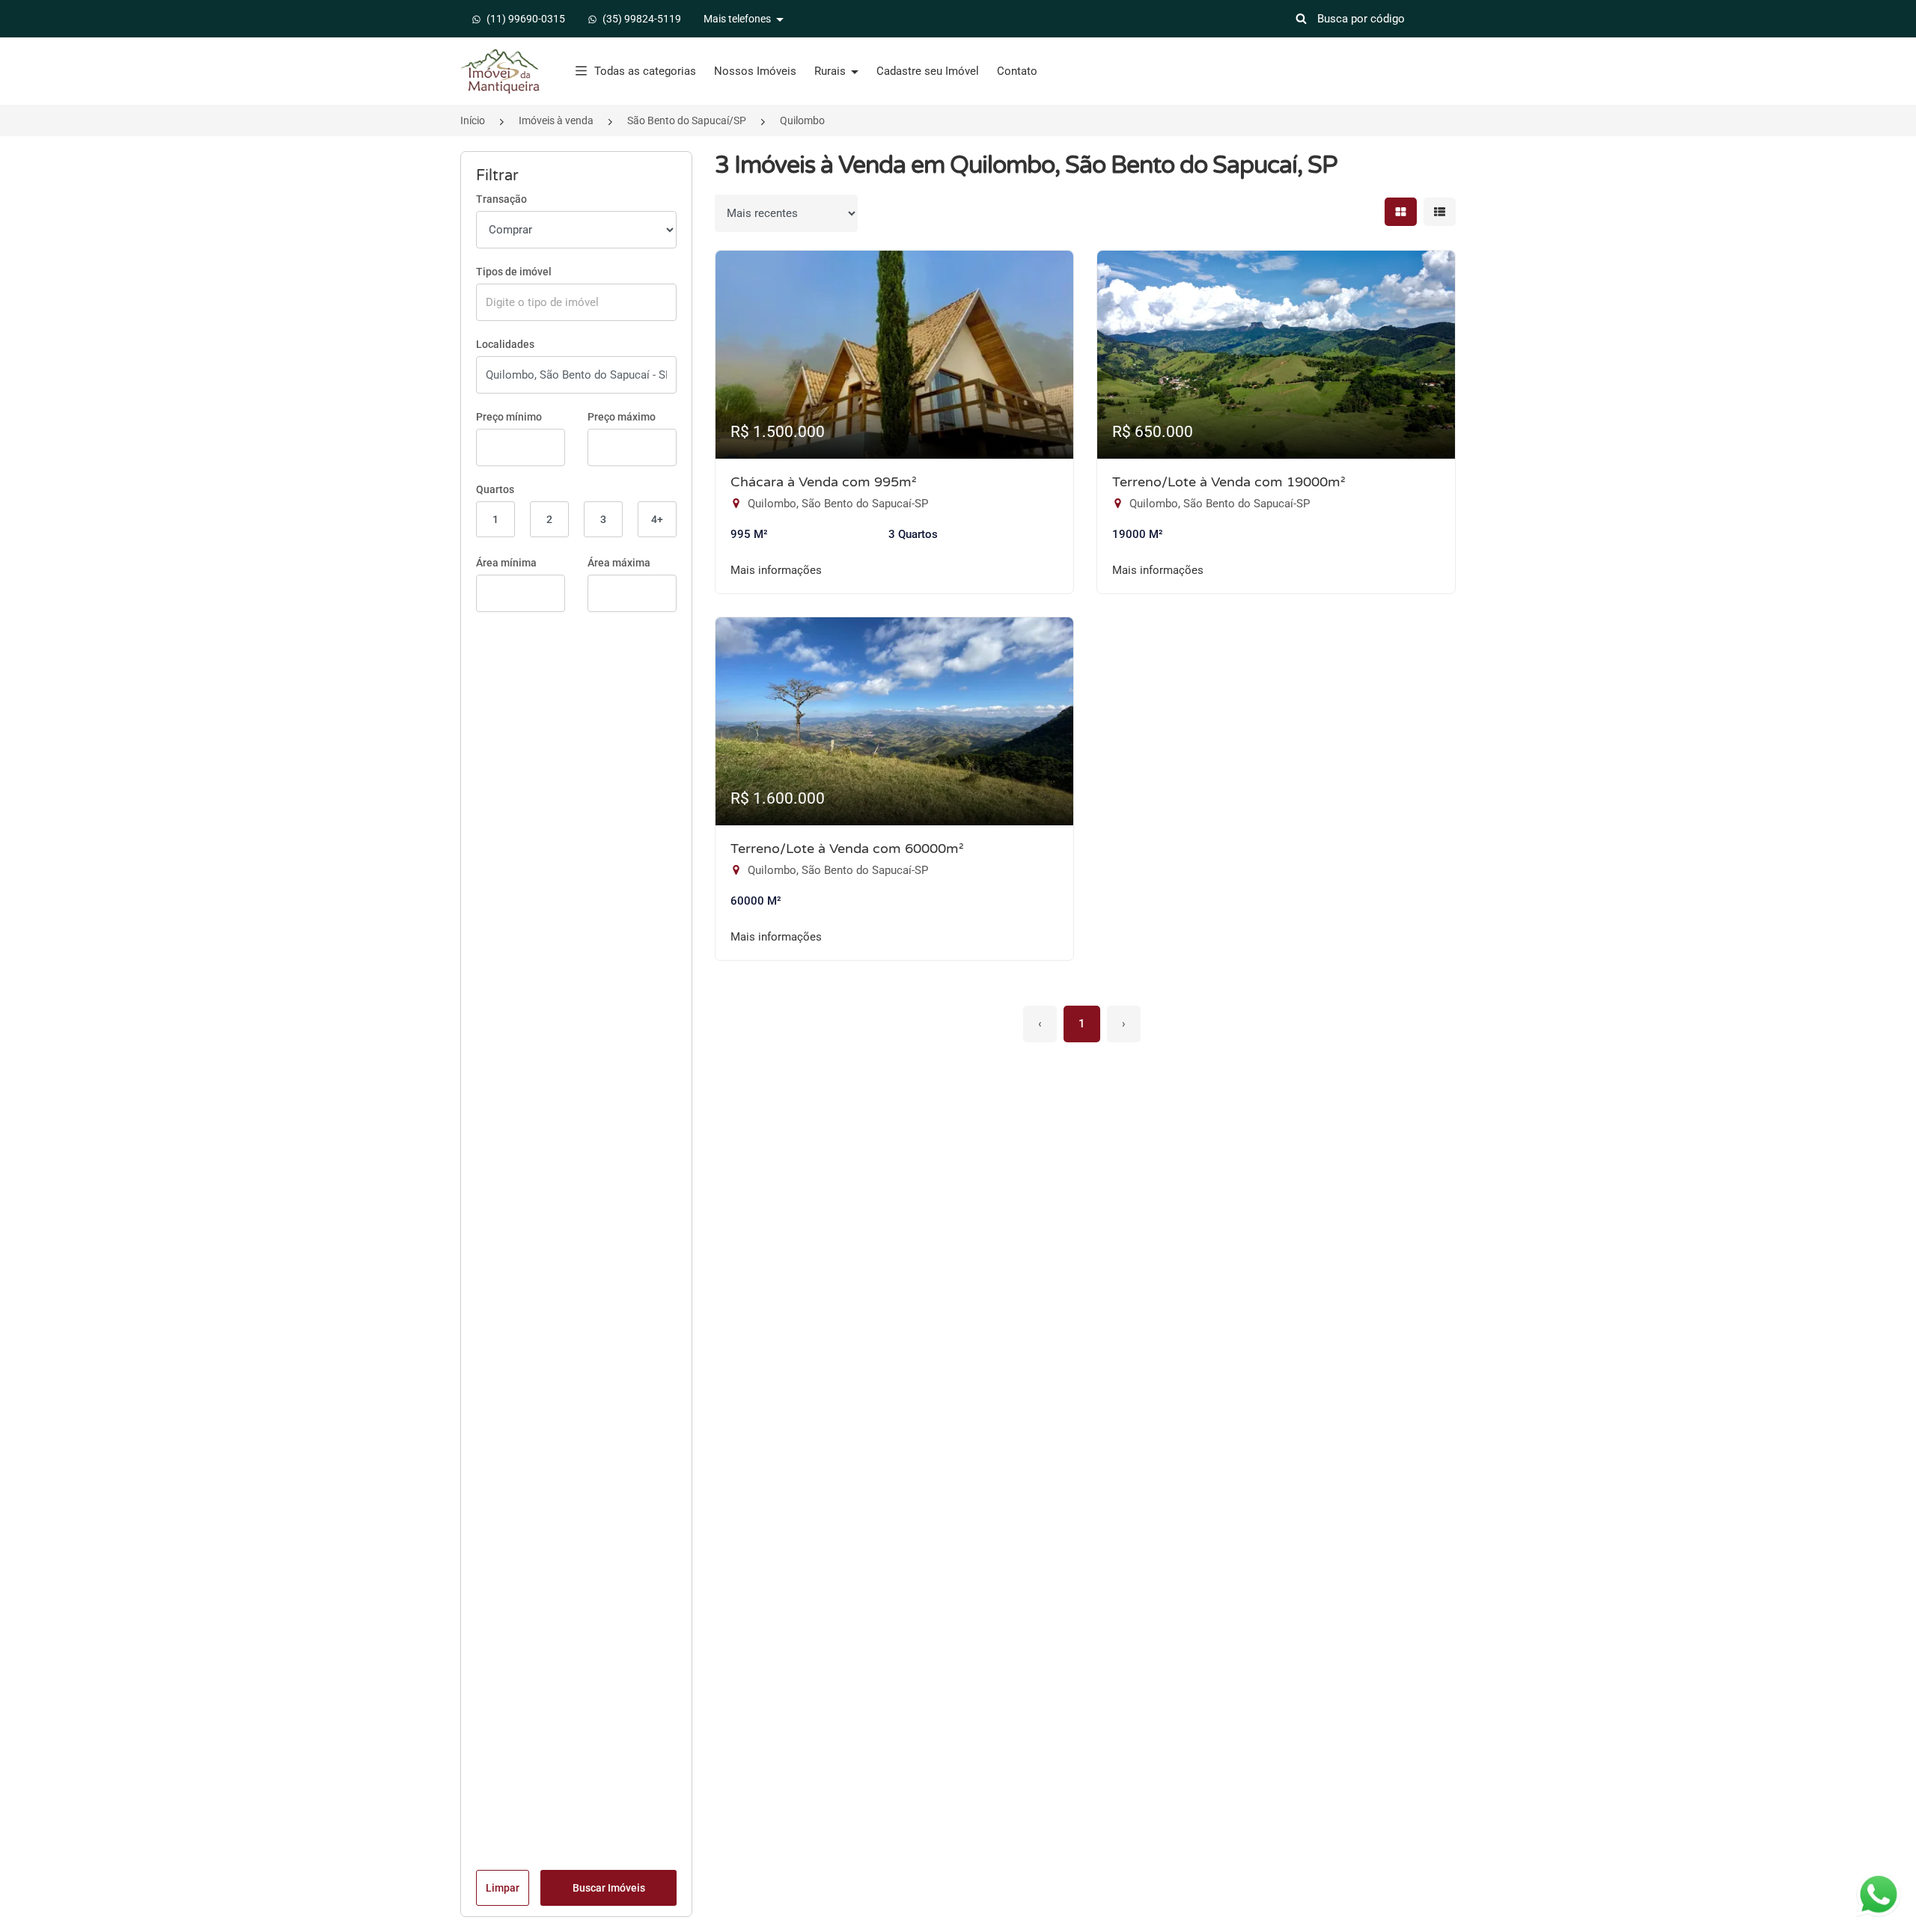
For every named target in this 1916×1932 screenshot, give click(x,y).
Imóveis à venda (556, 120)
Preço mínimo (509, 417)
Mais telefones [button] (738, 19)
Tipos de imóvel (514, 272)
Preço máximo (622, 417)
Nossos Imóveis (755, 71)
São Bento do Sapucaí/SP (687, 120)
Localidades (505, 344)
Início (473, 120)
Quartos (495, 489)
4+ (657, 519)
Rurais (832, 71)
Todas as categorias (645, 71)
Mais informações (776, 570)
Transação (501, 199)
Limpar (503, 1888)
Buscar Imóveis (609, 1888)
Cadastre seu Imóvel (928, 71)
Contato (1017, 71)
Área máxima (619, 563)
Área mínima (506, 563)
